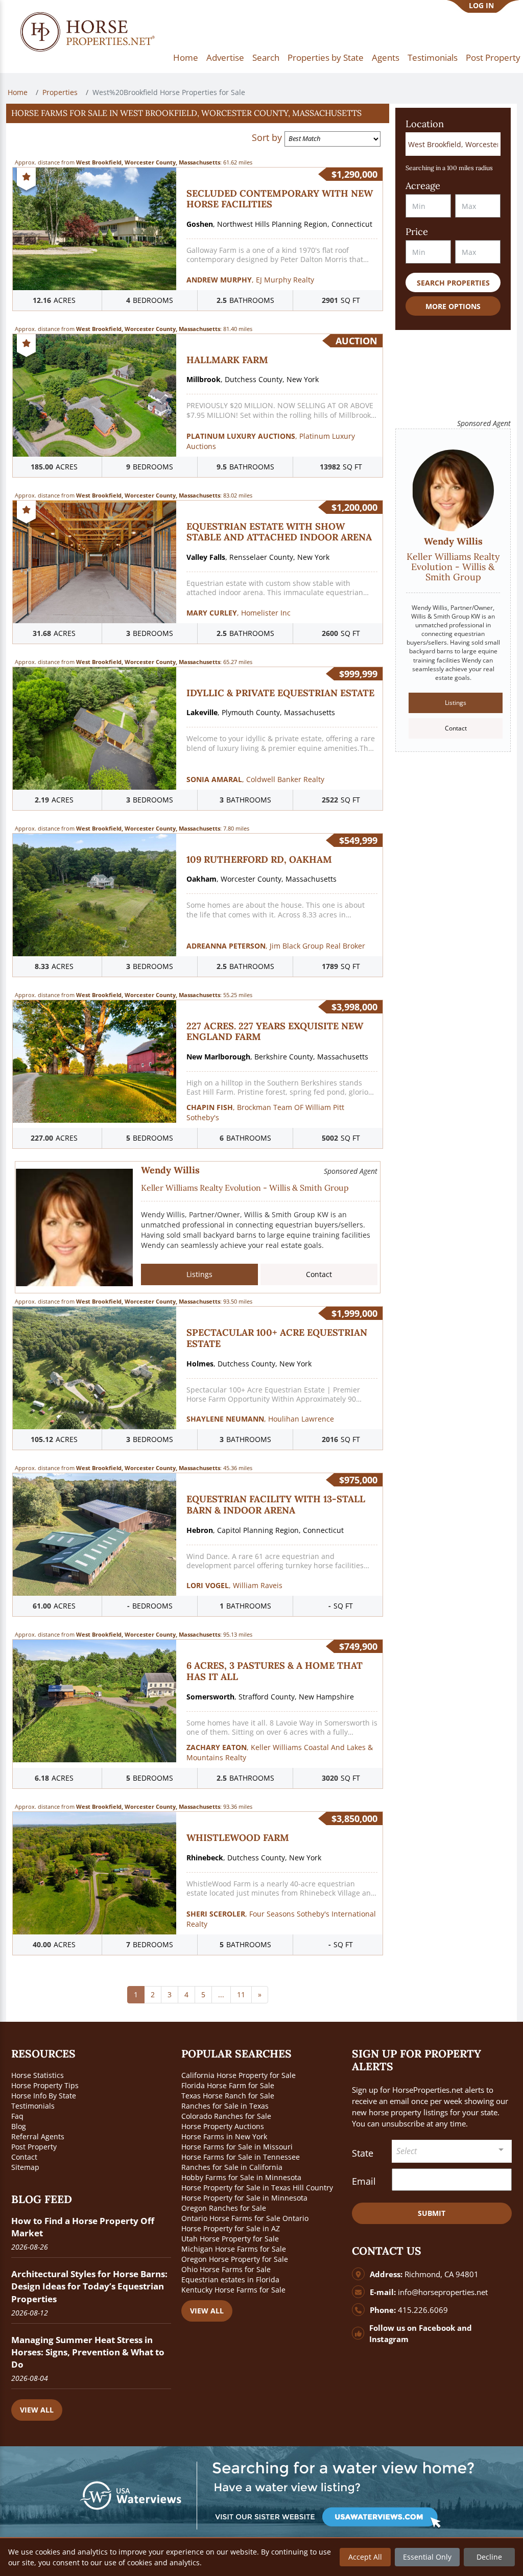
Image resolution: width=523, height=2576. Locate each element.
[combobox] (452, 2151)
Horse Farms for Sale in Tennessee (241, 2157)
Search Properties (453, 283)
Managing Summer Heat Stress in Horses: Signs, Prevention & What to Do (88, 2352)
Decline (489, 2557)
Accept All (365, 2557)
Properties (60, 92)
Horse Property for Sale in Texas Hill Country (257, 2188)
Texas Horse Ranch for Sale (228, 2096)
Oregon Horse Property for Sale (235, 2259)
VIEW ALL (37, 2410)
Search (266, 57)
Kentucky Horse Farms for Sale (233, 2290)
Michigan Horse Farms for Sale (234, 2249)
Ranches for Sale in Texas (225, 2106)
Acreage (423, 186)
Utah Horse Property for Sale (230, 2239)
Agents (386, 57)
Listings (199, 1274)
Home (186, 57)
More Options (453, 306)
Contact (319, 1274)
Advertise (225, 57)
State (363, 2153)
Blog (19, 2126)
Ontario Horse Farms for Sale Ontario (245, 2218)
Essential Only (427, 2557)
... (221, 1994)
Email (364, 2181)
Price (417, 232)
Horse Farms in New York (224, 2136)
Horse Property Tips (45, 2085)
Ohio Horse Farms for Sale (226, 2269)
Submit (432, 2213)
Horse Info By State (44, 2096)
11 (241, 1994)
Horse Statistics (38, 2075)
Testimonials (433, 57)
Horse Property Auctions (223, 2126)
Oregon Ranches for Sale (224, 2208)
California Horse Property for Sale (239, 2075)
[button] (198, 113)
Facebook (437, 2328)
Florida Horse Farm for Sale (228, 2085)
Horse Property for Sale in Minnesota (244, 2198)
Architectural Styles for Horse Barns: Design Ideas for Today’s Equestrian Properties (89, 2286)
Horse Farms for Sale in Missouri (237, 2147)
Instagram (389, 2339)
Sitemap (25, 2167)
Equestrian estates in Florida (230, 2279)
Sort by (267, 137)
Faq (17, 2116)
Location (425, 124)
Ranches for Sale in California (232, 2167)
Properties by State (326, 57)
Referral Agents (38, 2136)
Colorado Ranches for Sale (226, 2116)
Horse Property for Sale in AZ (231, 2228)
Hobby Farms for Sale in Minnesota (241, 2177)
